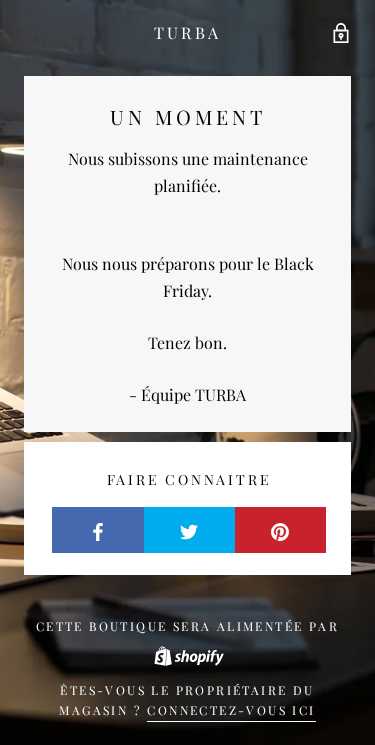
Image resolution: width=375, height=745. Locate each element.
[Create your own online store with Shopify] (188, 654)
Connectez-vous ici (231, 710)
